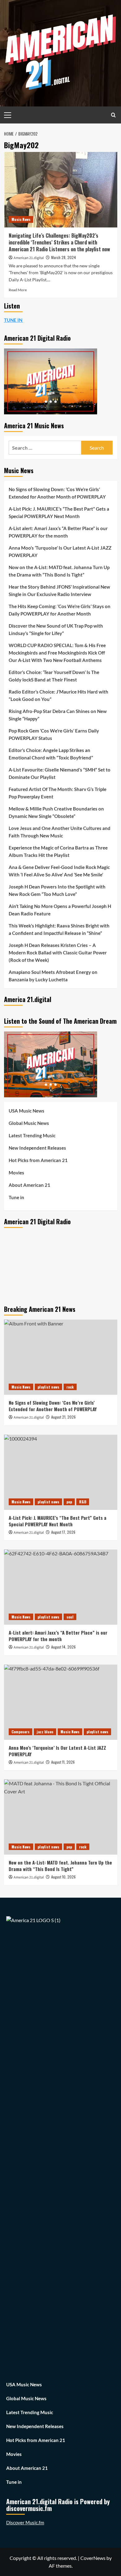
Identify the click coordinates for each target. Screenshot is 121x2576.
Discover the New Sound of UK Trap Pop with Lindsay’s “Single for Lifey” (56, 629)
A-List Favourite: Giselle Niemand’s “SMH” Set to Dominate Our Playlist (60, 773)
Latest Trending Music (32, 1135)
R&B (83, 1502)
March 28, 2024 (64, 257)
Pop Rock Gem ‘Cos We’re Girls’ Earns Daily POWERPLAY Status (54, 734)
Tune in (16, 1197)
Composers (20, 1732)
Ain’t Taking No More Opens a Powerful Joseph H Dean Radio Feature (60, 910)
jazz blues (45, 1732)
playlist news (48, 1387)
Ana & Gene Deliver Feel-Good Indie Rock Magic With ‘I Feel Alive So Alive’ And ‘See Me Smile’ (59, 871)
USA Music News (27, 1111)
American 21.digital (29, 258)
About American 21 (29, 1185)
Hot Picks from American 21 (38, 1160)
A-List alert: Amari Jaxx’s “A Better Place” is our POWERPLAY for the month (58, 532)
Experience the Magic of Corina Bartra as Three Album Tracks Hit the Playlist (58, 851)
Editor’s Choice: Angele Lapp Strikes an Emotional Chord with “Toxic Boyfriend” (51, 754)
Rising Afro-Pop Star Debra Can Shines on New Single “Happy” (58, 715)
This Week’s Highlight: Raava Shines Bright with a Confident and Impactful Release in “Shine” (59, 929)
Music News (21, 219)
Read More (18, 290)
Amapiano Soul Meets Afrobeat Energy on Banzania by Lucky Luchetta (53, 976)
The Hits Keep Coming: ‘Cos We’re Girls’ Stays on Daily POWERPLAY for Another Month (60, 610)
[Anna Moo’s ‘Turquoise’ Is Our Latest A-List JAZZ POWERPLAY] (61, 1702)
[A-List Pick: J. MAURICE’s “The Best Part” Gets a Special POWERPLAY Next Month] (61, 1472)
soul (70, 1617)
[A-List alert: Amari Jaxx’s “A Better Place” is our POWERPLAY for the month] (61, 1587)
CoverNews (93, 2558)
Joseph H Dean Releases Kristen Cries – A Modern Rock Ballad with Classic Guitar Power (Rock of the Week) (58, 953)
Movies (16, 1173)
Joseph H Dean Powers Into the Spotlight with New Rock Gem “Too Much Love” (57, 890)
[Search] (113, 115)
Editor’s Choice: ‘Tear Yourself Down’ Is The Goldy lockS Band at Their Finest (54, 676)
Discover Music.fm (25, 2522)
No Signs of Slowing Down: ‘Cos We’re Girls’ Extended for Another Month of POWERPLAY (57, 493)
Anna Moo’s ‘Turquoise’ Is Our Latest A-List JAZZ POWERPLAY (60, 551)
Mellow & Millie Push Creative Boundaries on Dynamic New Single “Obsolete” (56, 812)
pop (69, 1502)
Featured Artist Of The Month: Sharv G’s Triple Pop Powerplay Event (58, 793)
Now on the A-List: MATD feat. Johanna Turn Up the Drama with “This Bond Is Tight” (59, 571)
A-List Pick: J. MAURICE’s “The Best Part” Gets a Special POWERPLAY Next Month (59, 512)
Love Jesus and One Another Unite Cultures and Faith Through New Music (60, 832)
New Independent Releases (37, 1148)
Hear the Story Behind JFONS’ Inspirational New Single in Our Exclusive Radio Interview (59, 590)
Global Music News (29, 1123)
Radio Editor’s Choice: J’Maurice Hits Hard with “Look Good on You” (58, 695)
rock (70, 1387)
